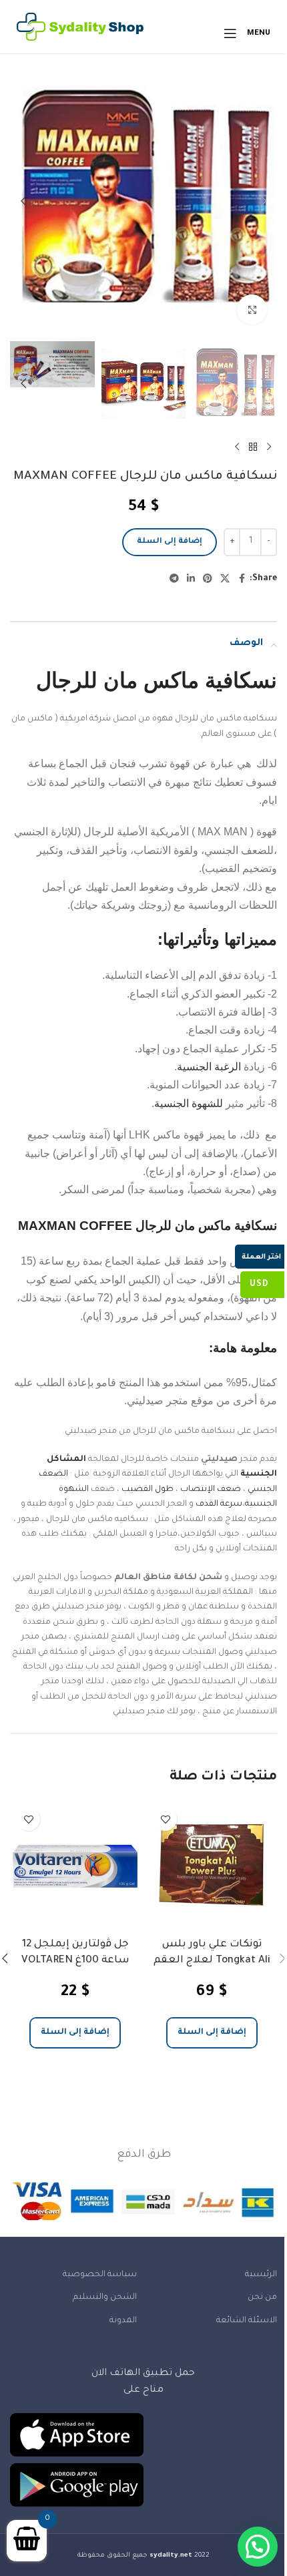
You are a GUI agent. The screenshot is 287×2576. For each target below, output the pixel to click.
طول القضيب (148, 1490)
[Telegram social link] (174, 580)
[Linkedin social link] (191, 580)
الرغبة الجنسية (209, 1067)
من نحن (262, 2298)
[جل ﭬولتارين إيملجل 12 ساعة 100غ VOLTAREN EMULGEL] (75, 1866)
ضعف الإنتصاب (211, 1490)
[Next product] (237, 447)
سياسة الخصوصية (100, 2275)
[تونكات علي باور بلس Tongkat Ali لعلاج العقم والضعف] (212, 1866)
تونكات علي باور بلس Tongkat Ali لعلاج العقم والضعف (212, 1961)
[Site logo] (80, 34)
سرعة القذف (219, 1504)
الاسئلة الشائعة (247, 2321)
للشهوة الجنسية (189, 1103)
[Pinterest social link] (208, 580)
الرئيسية (261, 2275)
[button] (264, 201)
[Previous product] (269, 447)
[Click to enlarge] (252, 309)
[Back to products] (253, 447)
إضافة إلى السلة (170, 542)
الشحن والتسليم (105, 2298)
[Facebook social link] (242, 580)
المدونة (123, 2321)
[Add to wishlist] (165, 1819)
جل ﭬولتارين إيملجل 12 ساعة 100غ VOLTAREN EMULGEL (75, 1961)
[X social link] (225, 580)
